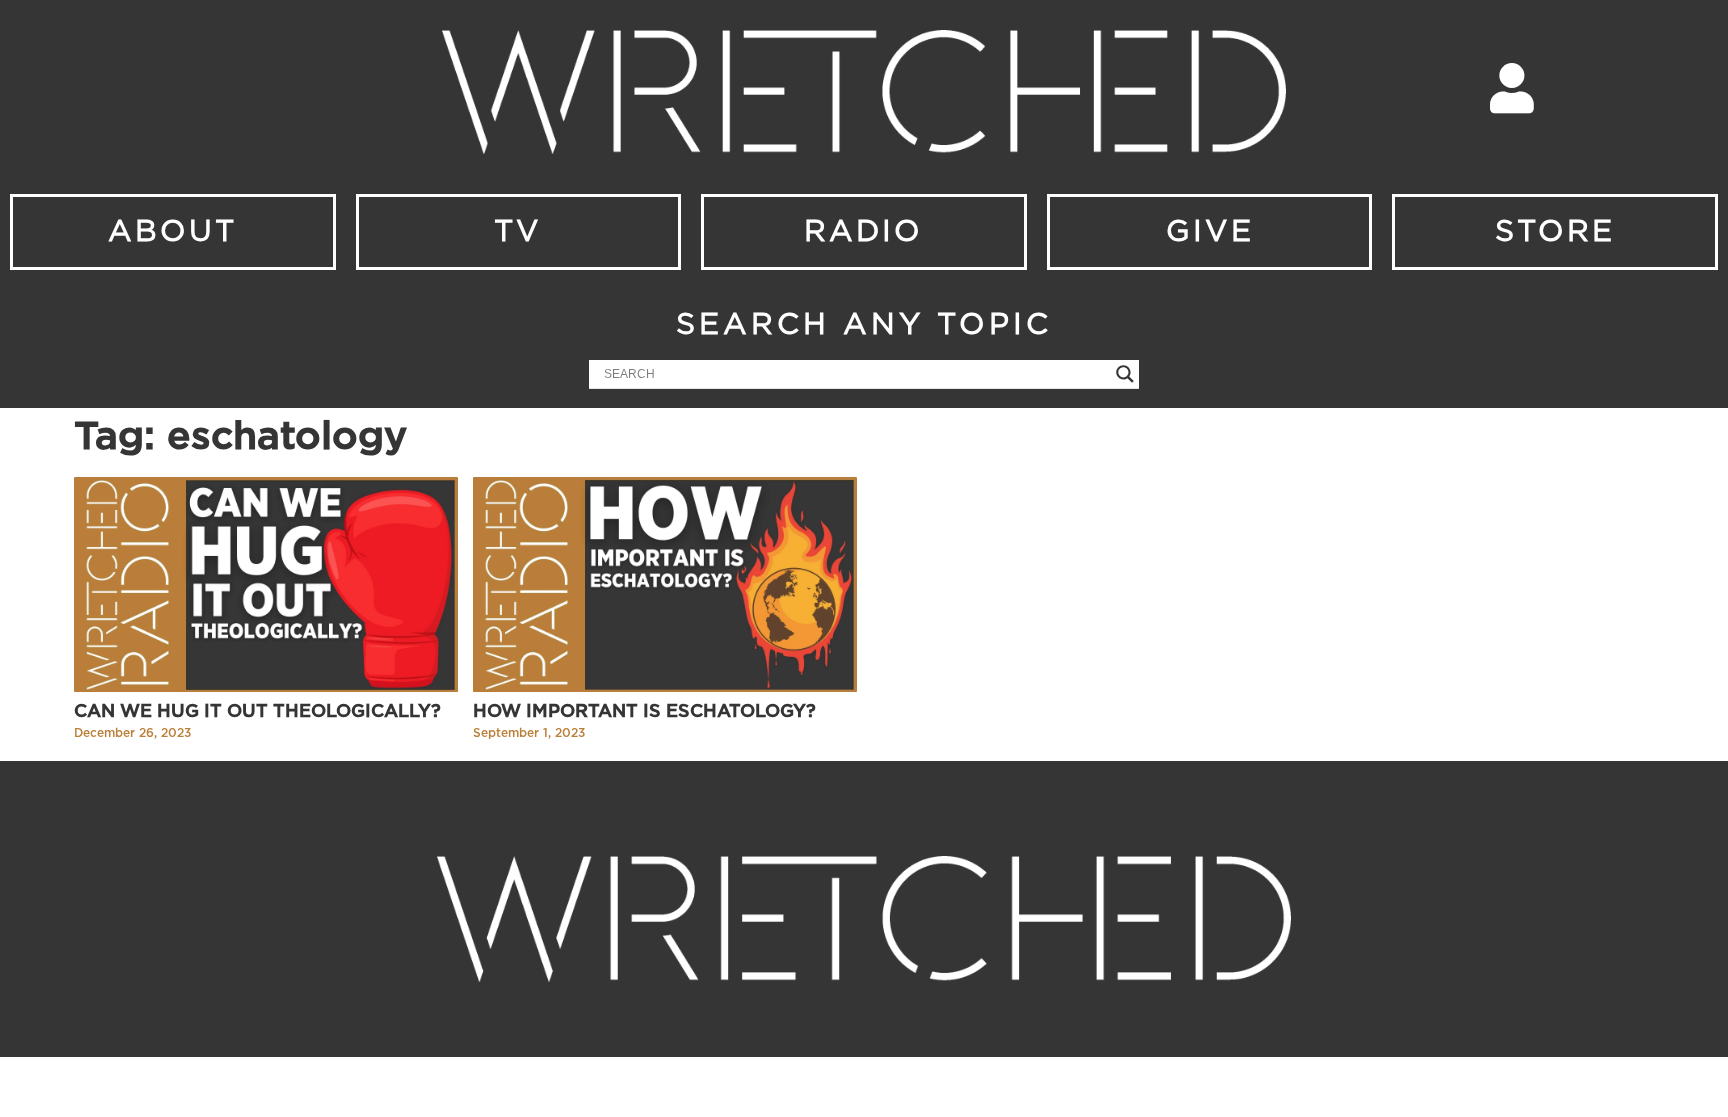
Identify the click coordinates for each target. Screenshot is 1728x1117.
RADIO (863, 232)
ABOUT (172, 232)
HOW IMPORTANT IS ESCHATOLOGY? (644, 712)
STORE (1555, 232)
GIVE (1210, 232)
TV (518, 232)
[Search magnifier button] (1125, 374)
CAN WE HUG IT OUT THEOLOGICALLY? (257, 712)
